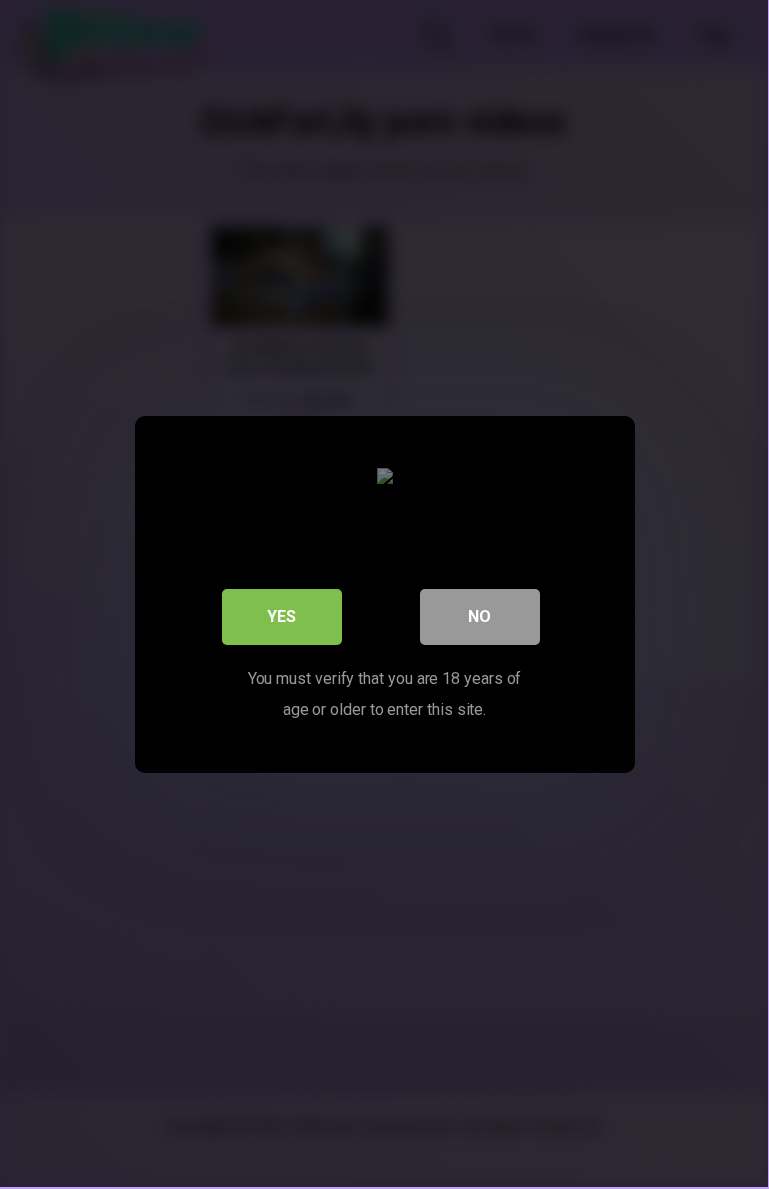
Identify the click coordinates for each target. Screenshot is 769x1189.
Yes (281, 616)
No (479, 616)
